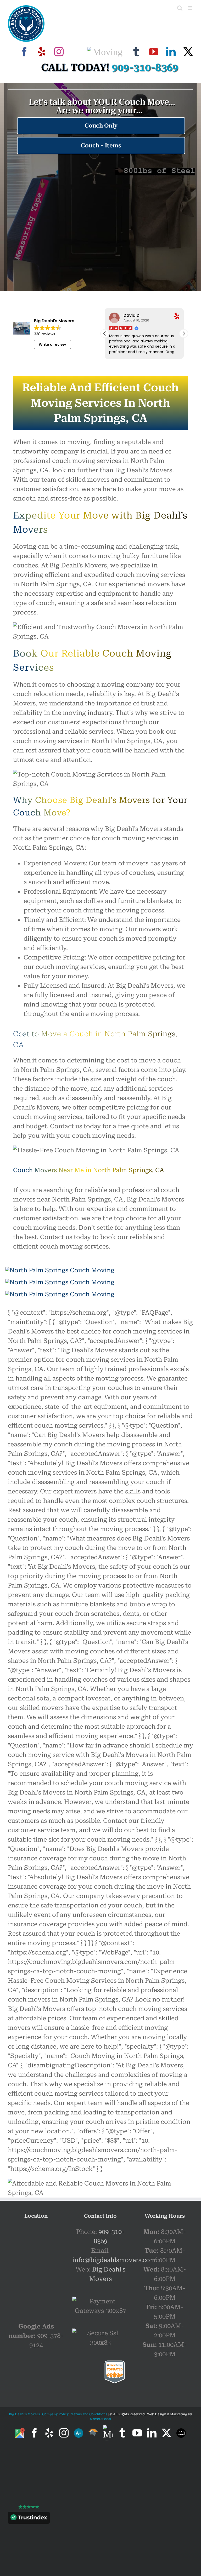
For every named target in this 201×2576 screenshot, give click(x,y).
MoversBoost (100, 2419)
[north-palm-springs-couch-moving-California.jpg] (60, 1282)
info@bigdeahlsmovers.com (114, 2260)
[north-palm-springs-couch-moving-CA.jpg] (60, 1270)
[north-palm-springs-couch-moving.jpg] (60, 1294)
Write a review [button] (52, 344)
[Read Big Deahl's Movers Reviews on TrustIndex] (29, 2519)
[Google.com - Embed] (36, 2266)
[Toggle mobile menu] (190, 8)
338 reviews (45, 334)
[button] (184, 333)
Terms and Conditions (89, 2414)
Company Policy (55, 2414)
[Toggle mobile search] (180, 8)
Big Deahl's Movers (24, 2414)
